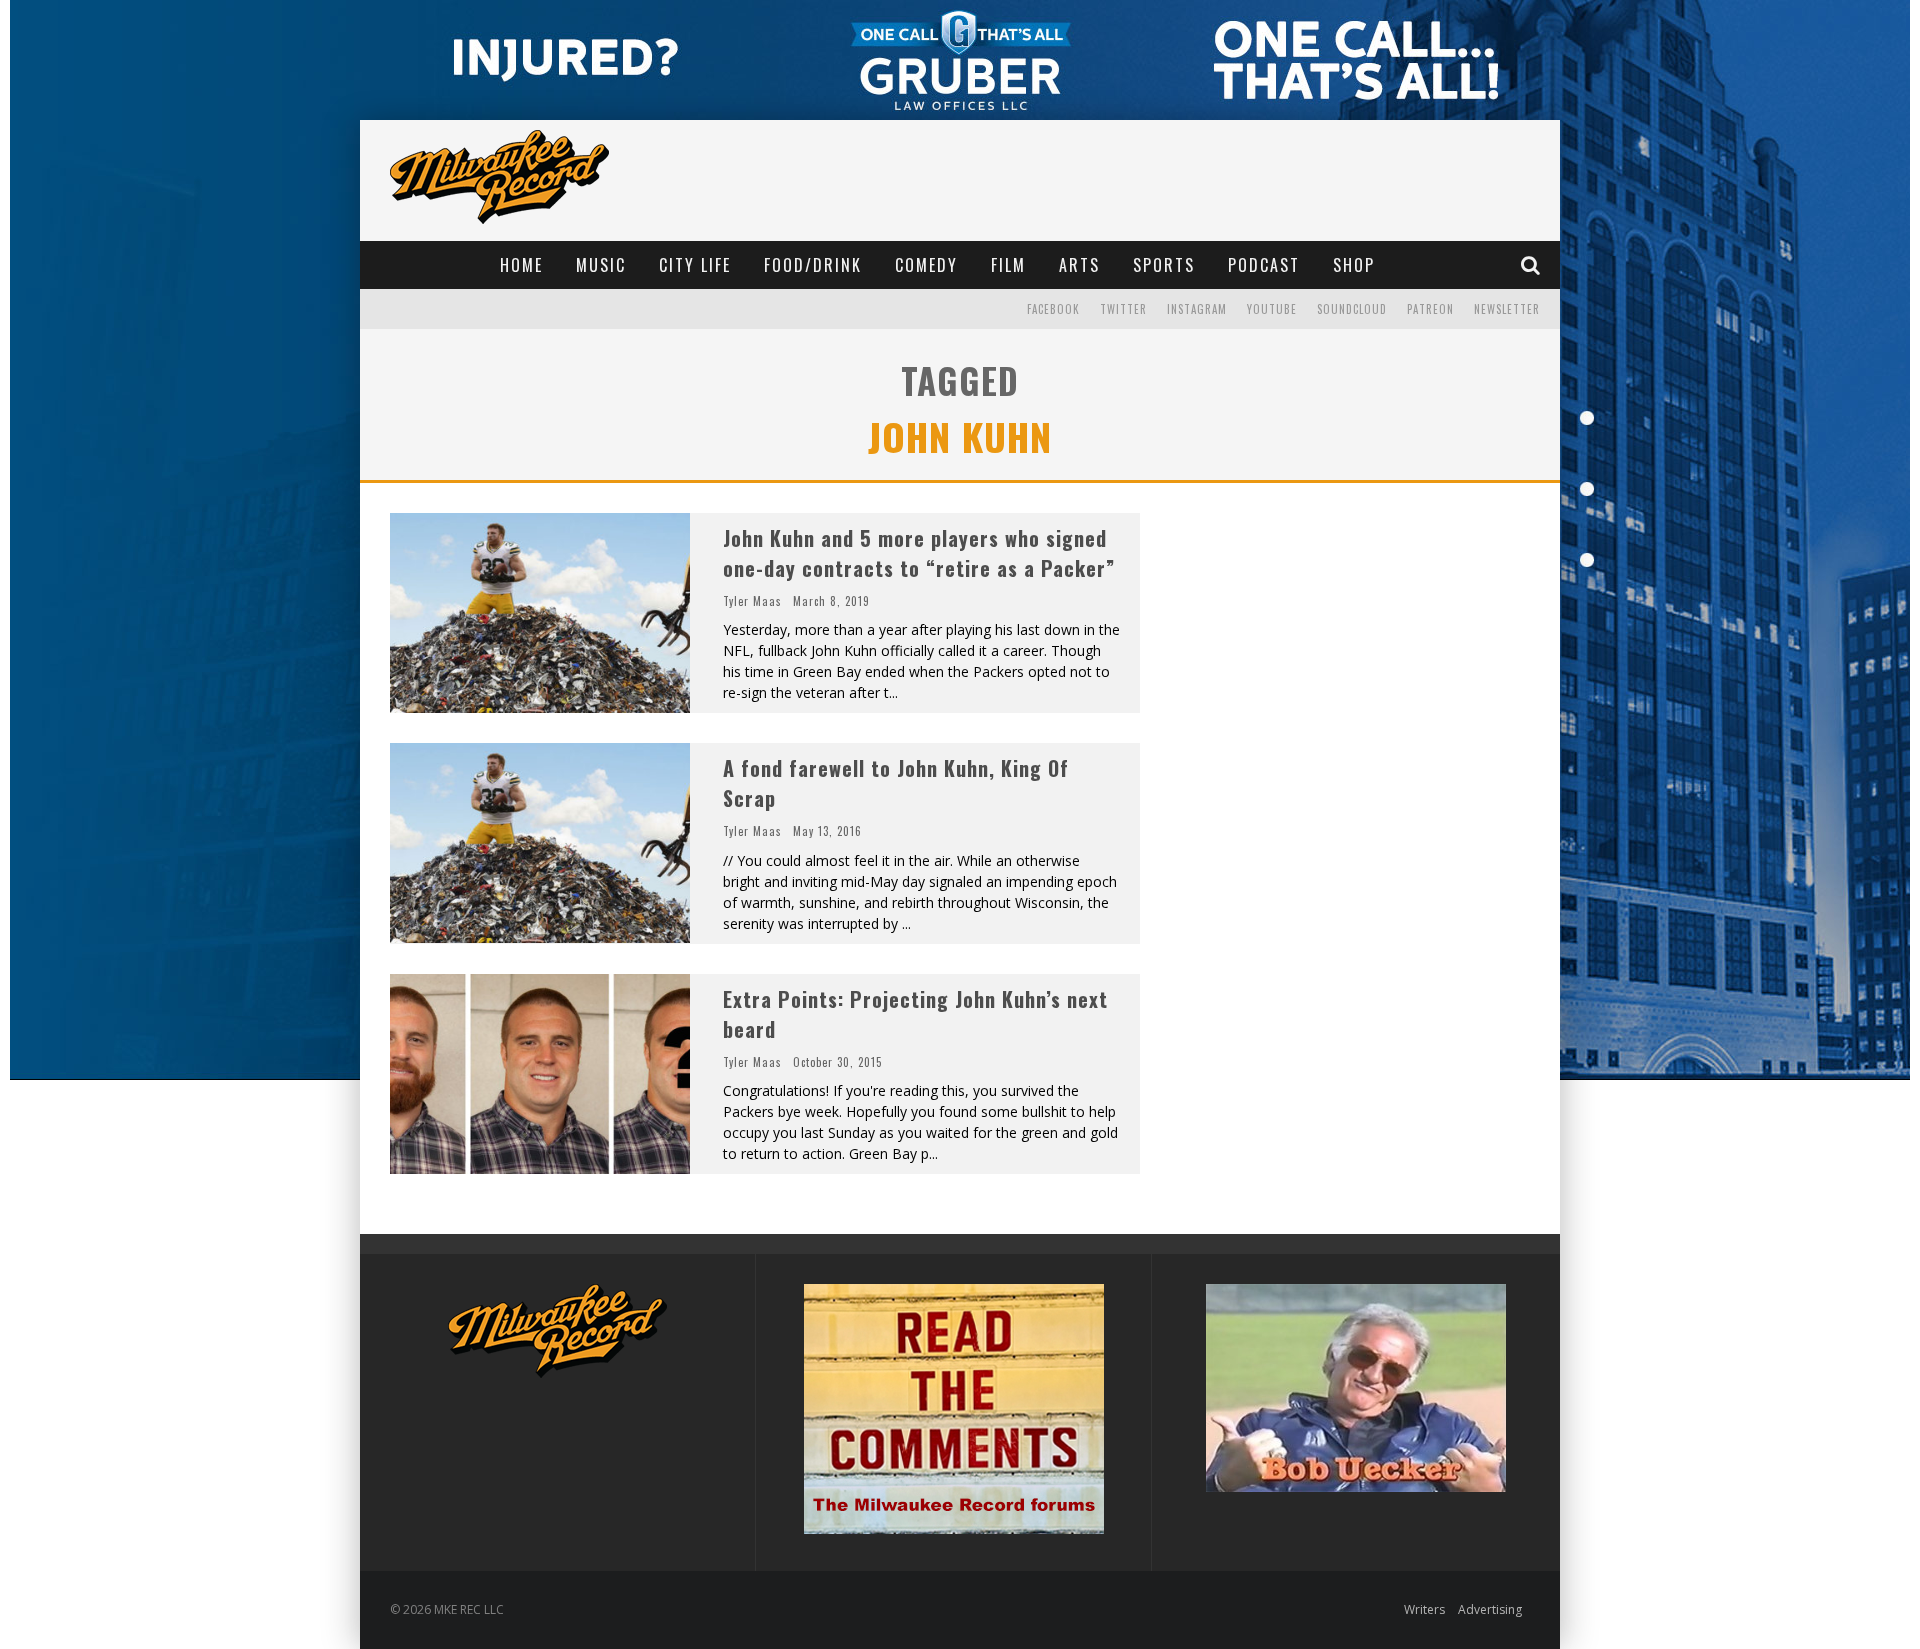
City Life (695, 265)
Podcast (1264, 265)
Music (601, 265)
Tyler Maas (752, 601)
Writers (1424, 1609)
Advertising (1490, 1609)
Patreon (1430, 309)
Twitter (1123, 309)
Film (1008, 265)
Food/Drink (813, 265)
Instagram (1197, 309)
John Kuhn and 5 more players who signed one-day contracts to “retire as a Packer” (919, 553)
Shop (1354, 265)
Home (521, 265)
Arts (1079, 265)
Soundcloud (1352, 309)
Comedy (926, 265)
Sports (1164, 265)
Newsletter (1507, 309)
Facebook (1053, 309)
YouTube (1272, 309)
